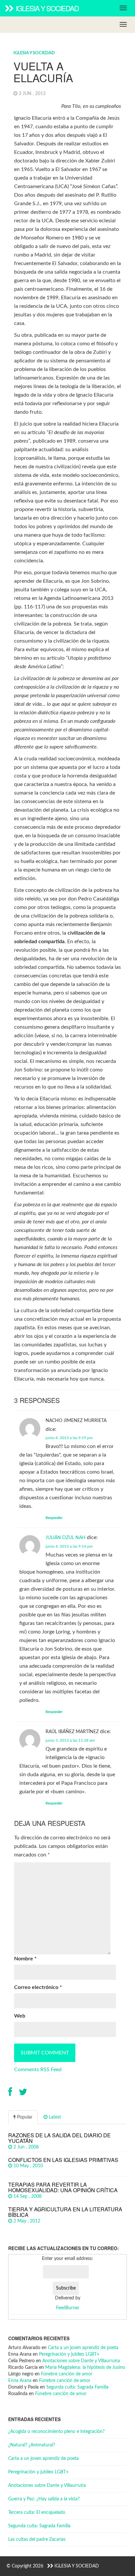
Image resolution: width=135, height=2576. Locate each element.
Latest (54, 2117)
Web (20, 2016)
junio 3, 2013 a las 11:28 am (70, 1740)
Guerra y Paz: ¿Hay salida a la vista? (44, 2499)
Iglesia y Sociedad (47, 8)
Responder (54, 1518)
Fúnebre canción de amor (67, 2374)
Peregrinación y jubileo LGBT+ (69, 2354)
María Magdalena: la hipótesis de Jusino (85, 2367)
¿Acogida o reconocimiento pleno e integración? (56, 2432)
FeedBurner (68, 2308)
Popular (24, 2117)
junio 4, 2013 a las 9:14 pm (69, 1546)
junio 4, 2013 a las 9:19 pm (69, 1438)
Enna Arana (20, 2381)
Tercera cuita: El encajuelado (37, 2513)
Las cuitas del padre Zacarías (37, 2539)
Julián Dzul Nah (66, 1538)
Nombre (25, 1959)
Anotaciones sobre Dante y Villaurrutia (81, 2361)
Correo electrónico (38, 1987)
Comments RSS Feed (38, 2070)
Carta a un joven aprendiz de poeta (83, 2348)
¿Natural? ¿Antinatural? (32, 2445)
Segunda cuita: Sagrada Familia (77, 2387)
